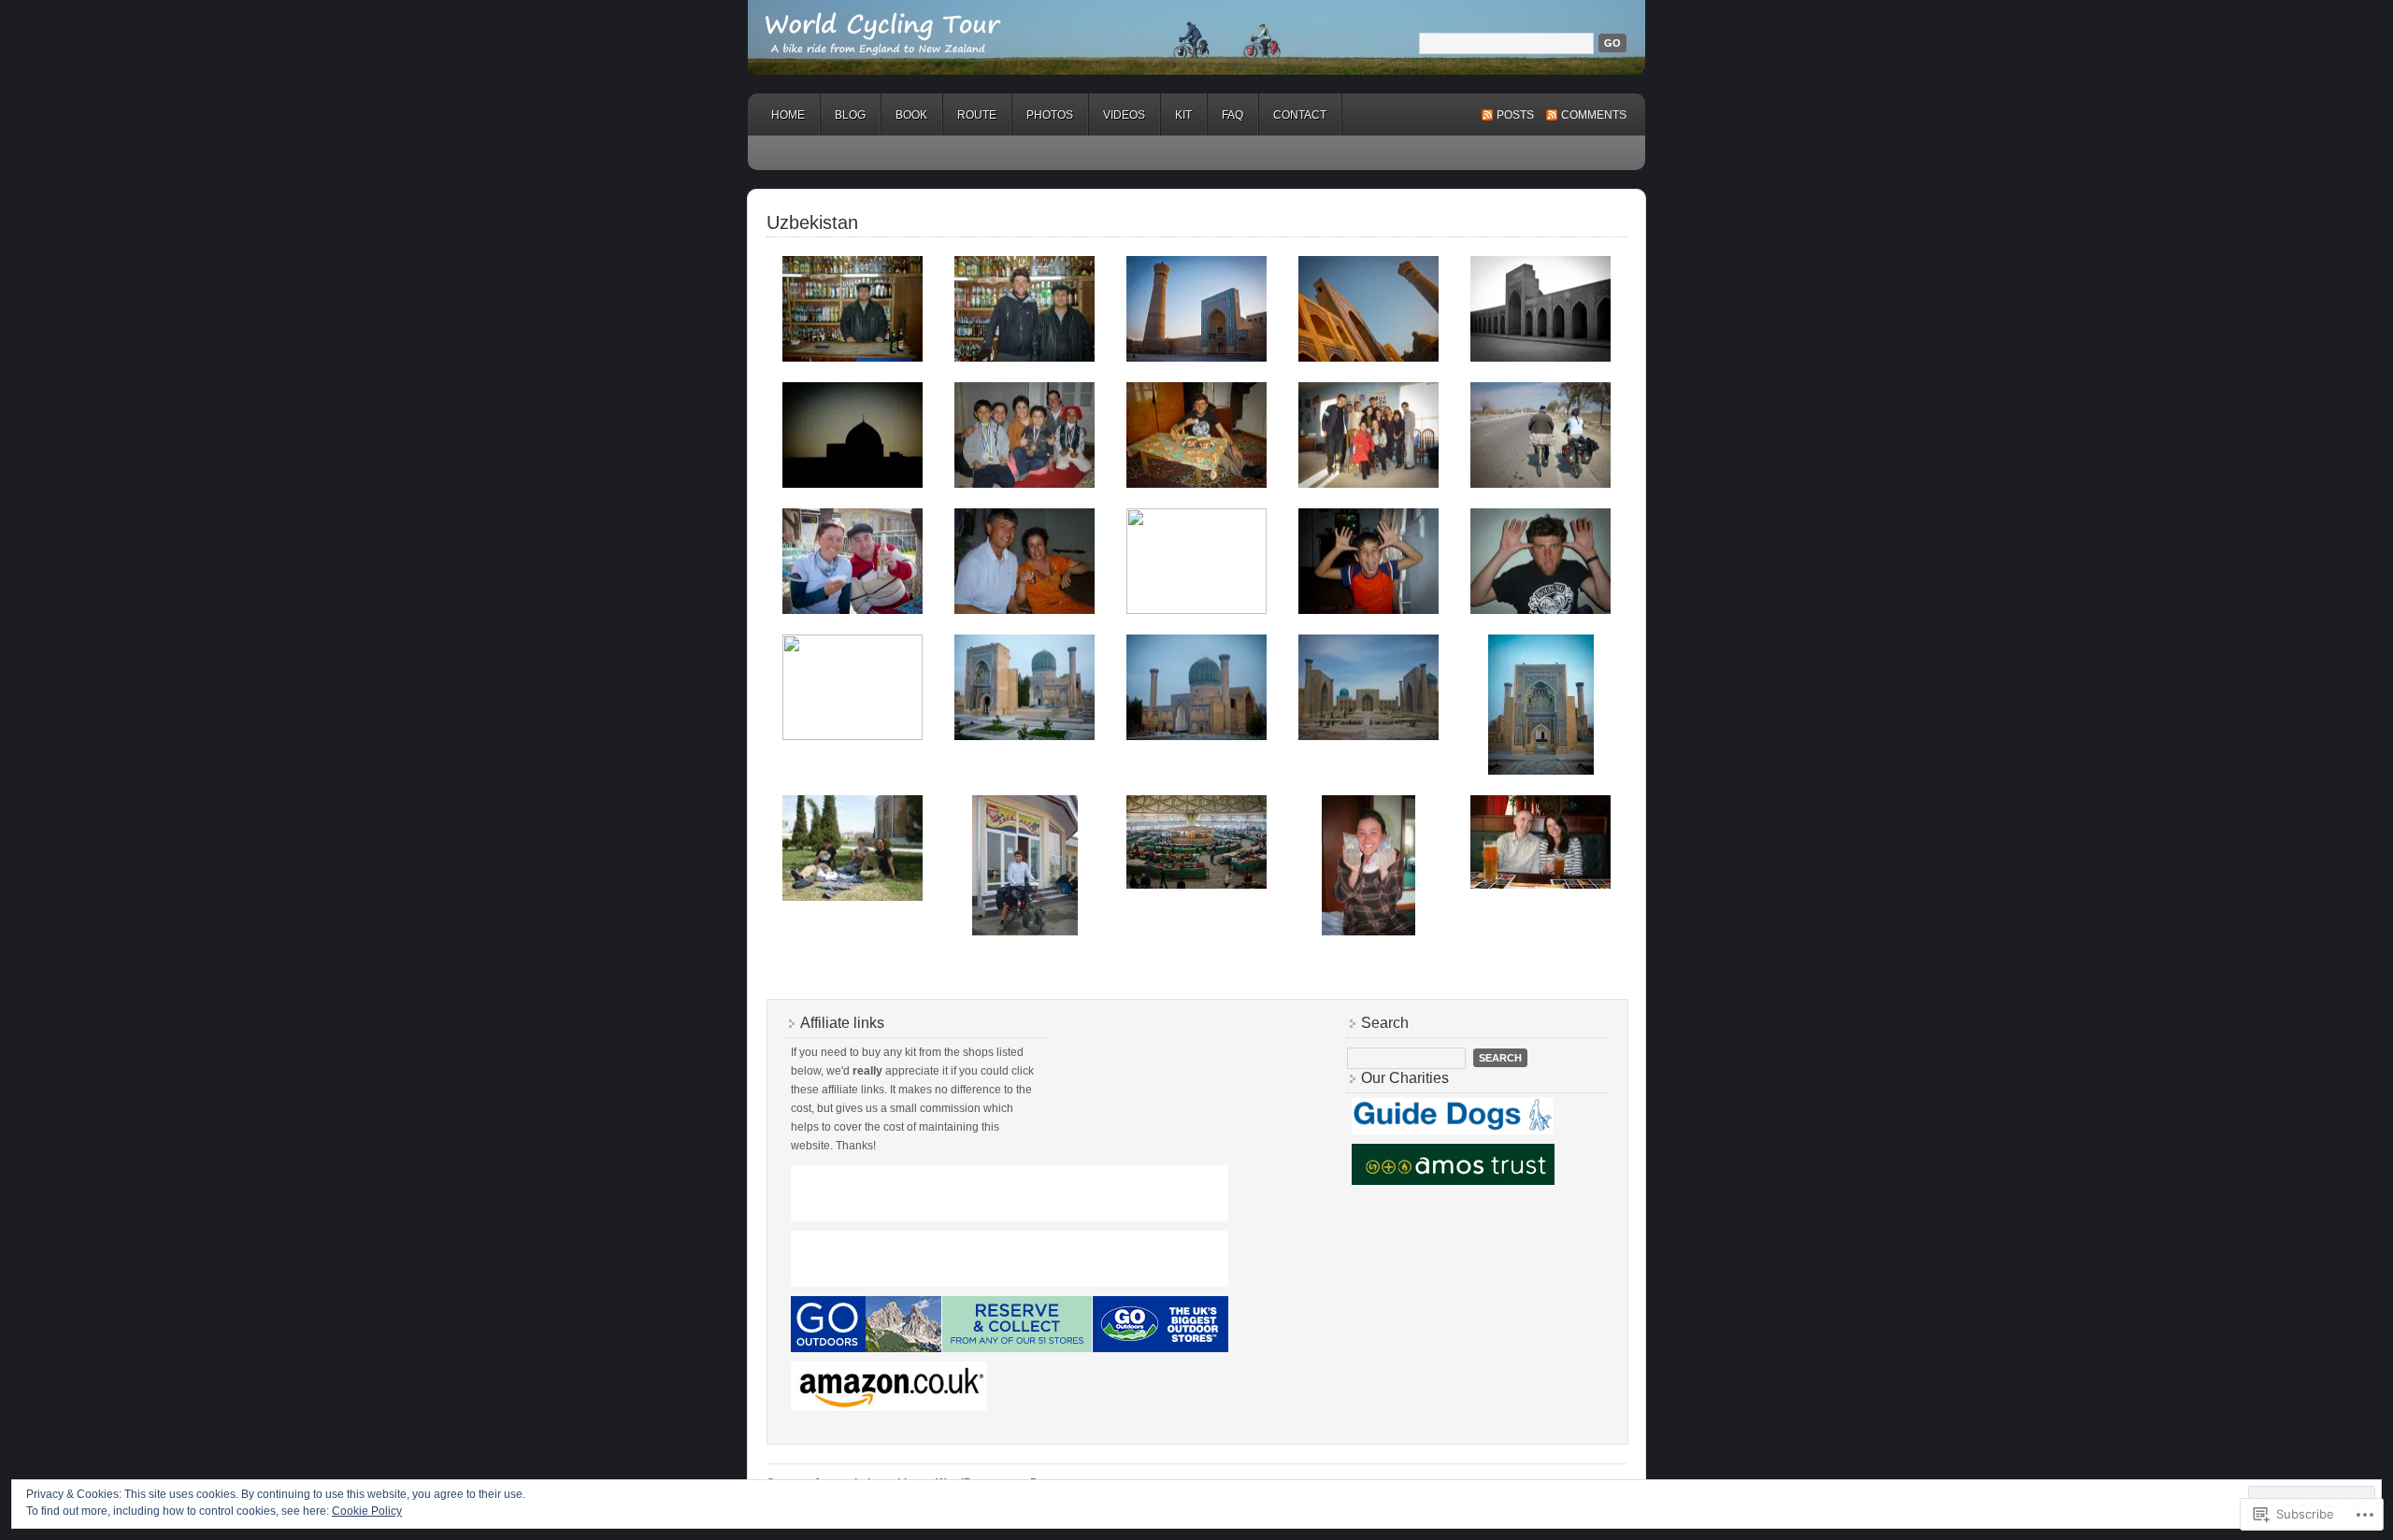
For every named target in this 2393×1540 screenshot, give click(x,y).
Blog (850, 115)
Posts (1515, 115)
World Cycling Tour (1196, 37)
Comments (1594, 115)
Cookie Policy (367, 1511)
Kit (1183, 115)
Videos (1124, 115)
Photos (1050, 115)
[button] (853, 309)
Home (788, 115)
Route (977, 115)
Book (911, 115)
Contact (1300, 115)
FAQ (1232, 115)
